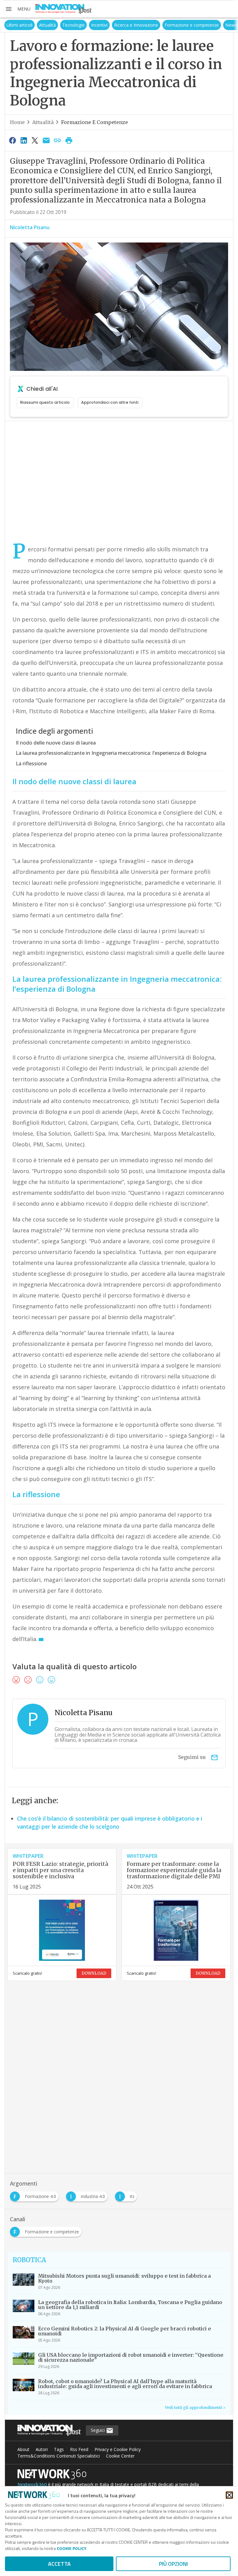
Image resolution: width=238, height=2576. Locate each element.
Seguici (98, 2430)
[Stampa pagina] (69, 140)
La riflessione (31, 763)
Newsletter (220, 25)
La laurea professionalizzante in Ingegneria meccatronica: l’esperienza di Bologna (111, 753)
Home (17, 122)
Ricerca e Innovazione (120, 25)
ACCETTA (59, 2564)
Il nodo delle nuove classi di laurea (56, 743)
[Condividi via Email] (46, 140)
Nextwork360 (32, 2485)
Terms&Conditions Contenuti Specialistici (59, 2456)
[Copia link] (58, 140)
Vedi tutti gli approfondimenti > (195, 2407)
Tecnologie (58, 25)
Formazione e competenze (176, 25)
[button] (18, 9)
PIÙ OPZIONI (173, 2564)
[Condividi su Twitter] (35, 140)
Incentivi (84, 25)
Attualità (32, 25)
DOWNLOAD (94, 1973)
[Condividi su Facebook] (12, 140)
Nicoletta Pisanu (30, 227)
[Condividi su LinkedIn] (24, 140)
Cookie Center (120, 2456)
